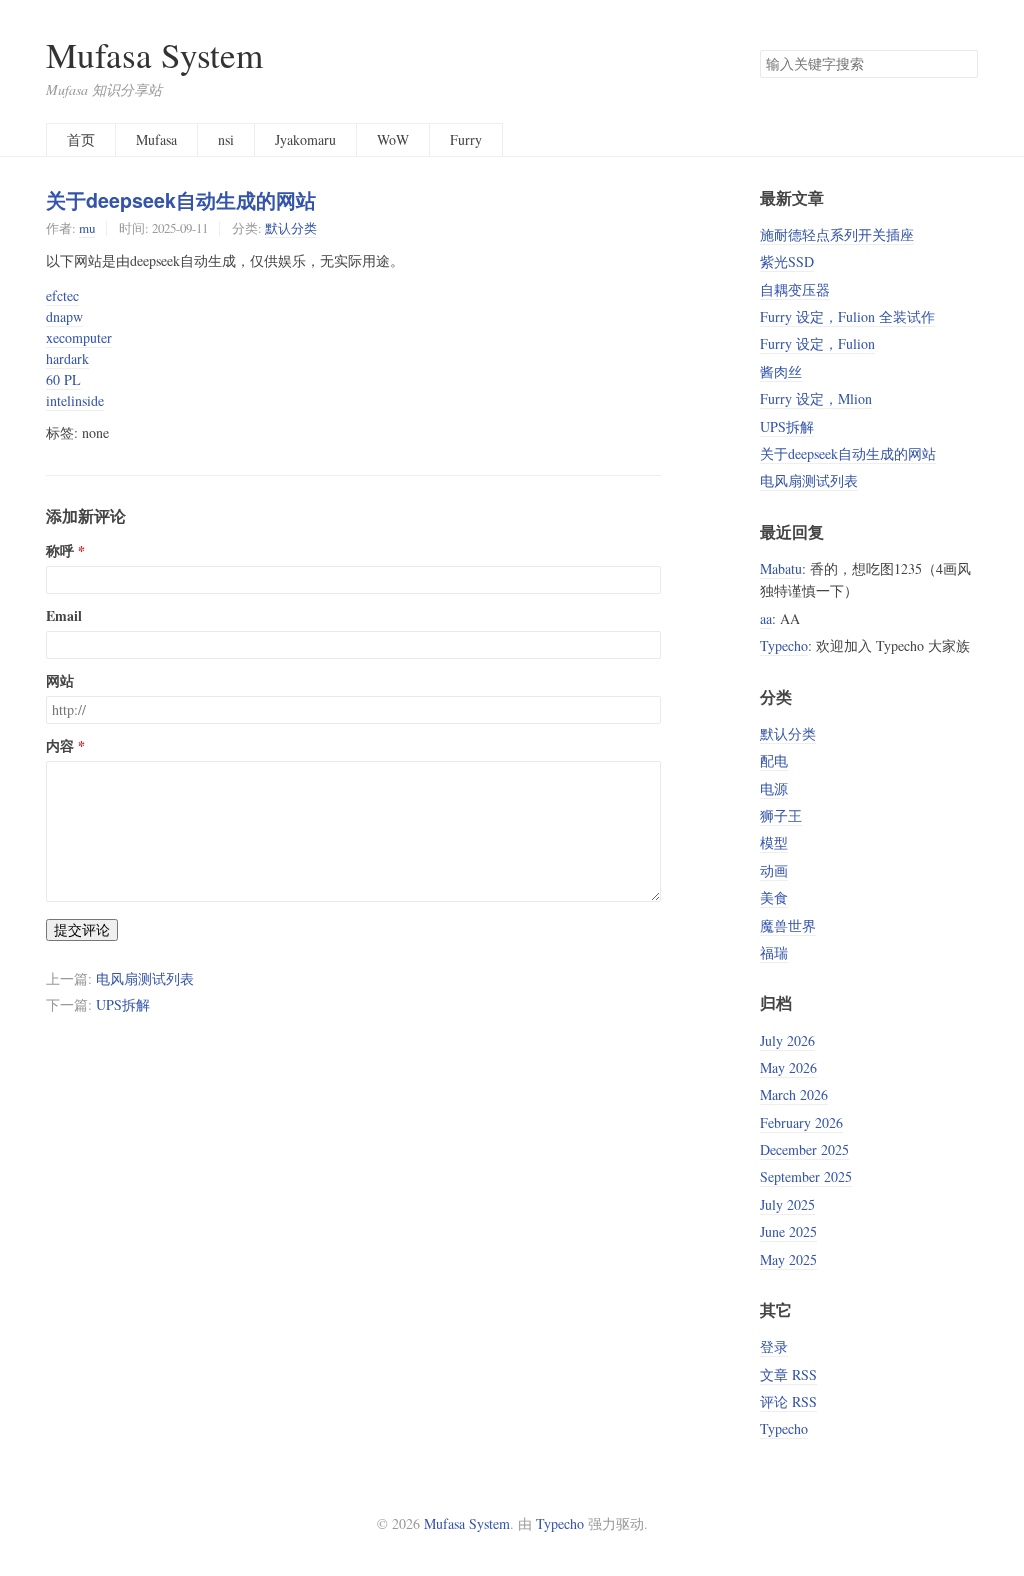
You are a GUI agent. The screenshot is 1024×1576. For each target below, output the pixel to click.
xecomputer (79, 337)
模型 (774, 842)
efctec (62, 295)
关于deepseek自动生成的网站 (181, 200)
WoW (393, 139)
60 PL (63, 379)
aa (766, 618)
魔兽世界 (788, 925)
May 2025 (788, 1259)
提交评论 (82, 929)
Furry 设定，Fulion (817, 343)
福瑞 (774, 952)
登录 (774, 1346)
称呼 (60, 551)
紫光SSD (787, 261)
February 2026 (801, 1122)
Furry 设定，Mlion (816, 398)
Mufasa (156, 139)
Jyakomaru (305, 139)
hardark (67, 358)
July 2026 (787, 1040)
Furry (466, 139)
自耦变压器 (795, 289)
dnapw (64, 316)
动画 (774, 870)
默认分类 (291, 228)
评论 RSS (788, 1401)
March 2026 (794, 1094)
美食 (774, 897)
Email (64, 616)
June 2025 (788, 1231)
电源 (774, 788)
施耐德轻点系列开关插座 (837, 234)
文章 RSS (788, 1374)
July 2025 (787, 1204)
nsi (226, 139)
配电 (774, 760)
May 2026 (788, 1067)
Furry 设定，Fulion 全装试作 (847, 316)
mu (87, 228)
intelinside (75, 400)
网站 (60, 681)
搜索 (962, 64)
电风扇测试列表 (145, 978)
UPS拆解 (123, 1004)
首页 (81, 139)
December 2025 (804, 1149)
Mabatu (781, 568)
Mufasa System (154, 54)
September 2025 (806, 1176)
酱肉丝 (781, 371)
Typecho (784, 645)
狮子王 (781, 815)
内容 (60, 746)
